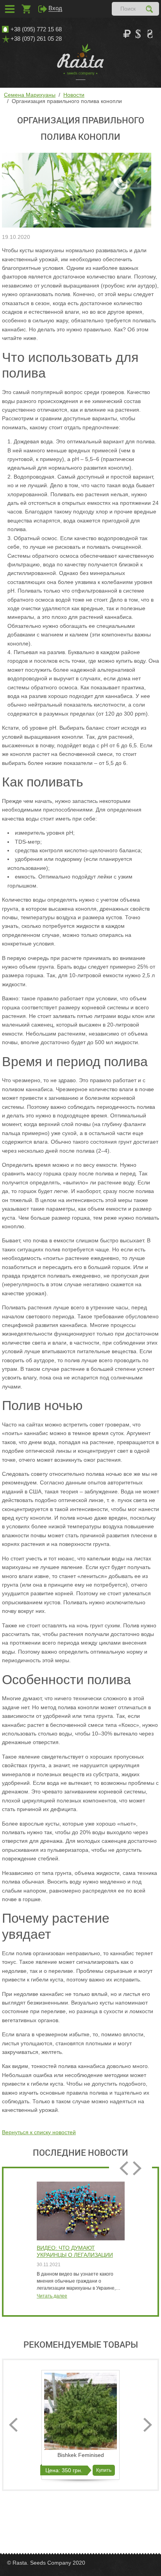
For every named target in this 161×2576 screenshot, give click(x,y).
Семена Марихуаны (30, 95)
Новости (74, 95)
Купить (104, 2470)
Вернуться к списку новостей (39, 2132)
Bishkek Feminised (81, 2455)
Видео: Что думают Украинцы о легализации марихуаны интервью (75, 2252)
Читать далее (52, 2296)
